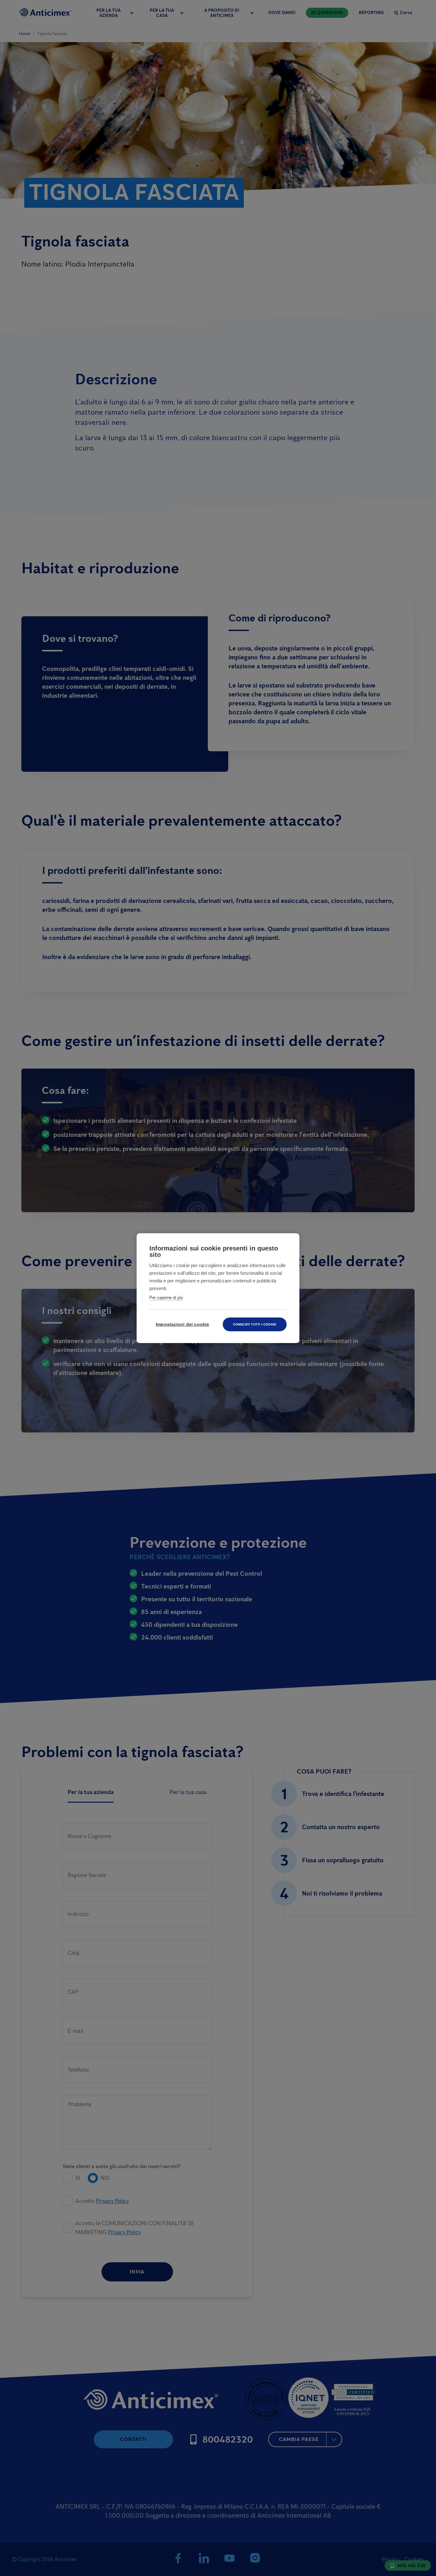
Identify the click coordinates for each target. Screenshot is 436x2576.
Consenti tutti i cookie (255, 1324)
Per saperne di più (166, 1298)
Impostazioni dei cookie (183, 1324)
